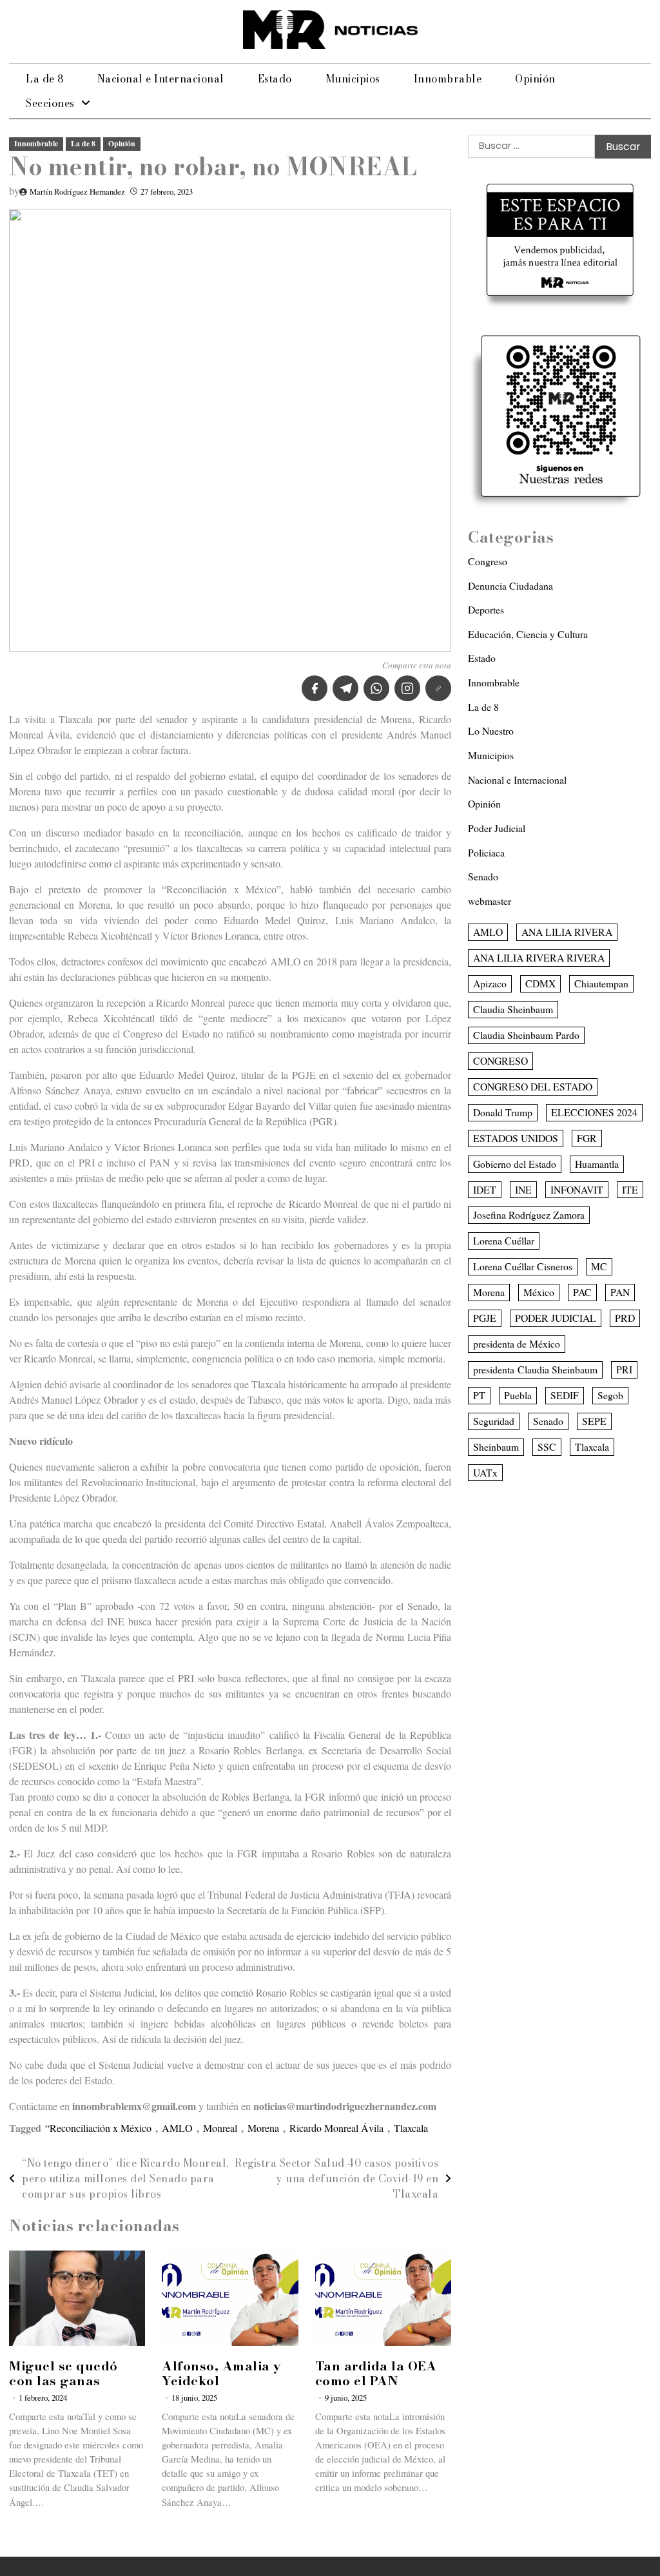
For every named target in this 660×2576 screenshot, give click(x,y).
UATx (485, 1472)
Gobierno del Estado (515, 1164)
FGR (587, 1138)
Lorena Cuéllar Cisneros (523, 1266)
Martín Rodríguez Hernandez (77, 192)
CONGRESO (500, 1060)
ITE (630, 1189)
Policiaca (486, 852)
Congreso (488, 561)
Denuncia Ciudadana (510, 586)
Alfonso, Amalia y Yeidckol (222, 2373)
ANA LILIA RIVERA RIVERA (539, 957)
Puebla (518, 1395)
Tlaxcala (411, 2128)
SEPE (594, 1421)
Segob (610, 1395)
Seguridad (494, 1421)
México (539, 1292)
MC (599, 1266)
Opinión (535, 79)
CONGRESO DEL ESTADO (533, 1086)
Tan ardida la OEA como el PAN (376, 2373)
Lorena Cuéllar (504, 1240)
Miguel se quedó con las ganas (63, 2373)
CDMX (540, 983)
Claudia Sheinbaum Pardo (526, 1035)
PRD (625, 1318)
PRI (624, 1369)
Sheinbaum (496, 1447)
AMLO (177, 2128)
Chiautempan (601, 983)
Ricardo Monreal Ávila (336, 2128)
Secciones (50, 103)
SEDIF (565, 1395)
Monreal (220, 2128)
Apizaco (490, 983)
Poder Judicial (497, 828)
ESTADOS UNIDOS (516, 1138)
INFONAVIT (577, 1189)
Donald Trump (503, 1112)
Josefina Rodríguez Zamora (529, 1215)
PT (479, 1395)
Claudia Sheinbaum (513, 1009)
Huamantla (597, 1164)
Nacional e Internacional (161, 79)
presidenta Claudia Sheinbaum (535, 1369)
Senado (483, 876)
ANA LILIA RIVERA (567, 932)
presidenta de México (517, 1343)
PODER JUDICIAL (556, 1318)
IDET (485, 1189)
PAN (620, 1292)
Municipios (353, 79)
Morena (263, 2128)
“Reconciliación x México (98, 2128)
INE (523, 1189)
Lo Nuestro (491, 731)
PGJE (485, 1318)
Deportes (486, 609)
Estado (275, 79)
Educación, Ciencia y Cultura (528, 634)
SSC (547, 1447)
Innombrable (448, 79)
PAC (582, 1292)
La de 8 (45, 79)
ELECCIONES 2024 (594, 1112)
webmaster (490, 901)
